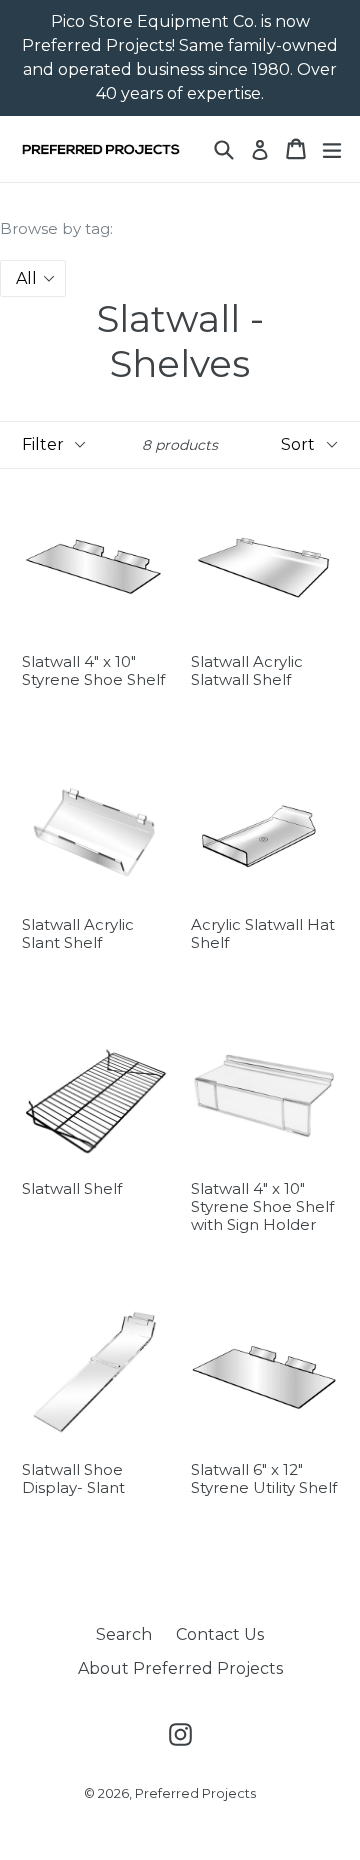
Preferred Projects (195, 1793)
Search (124, 1634)
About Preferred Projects (180, 1668)
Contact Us (220, 1634)
